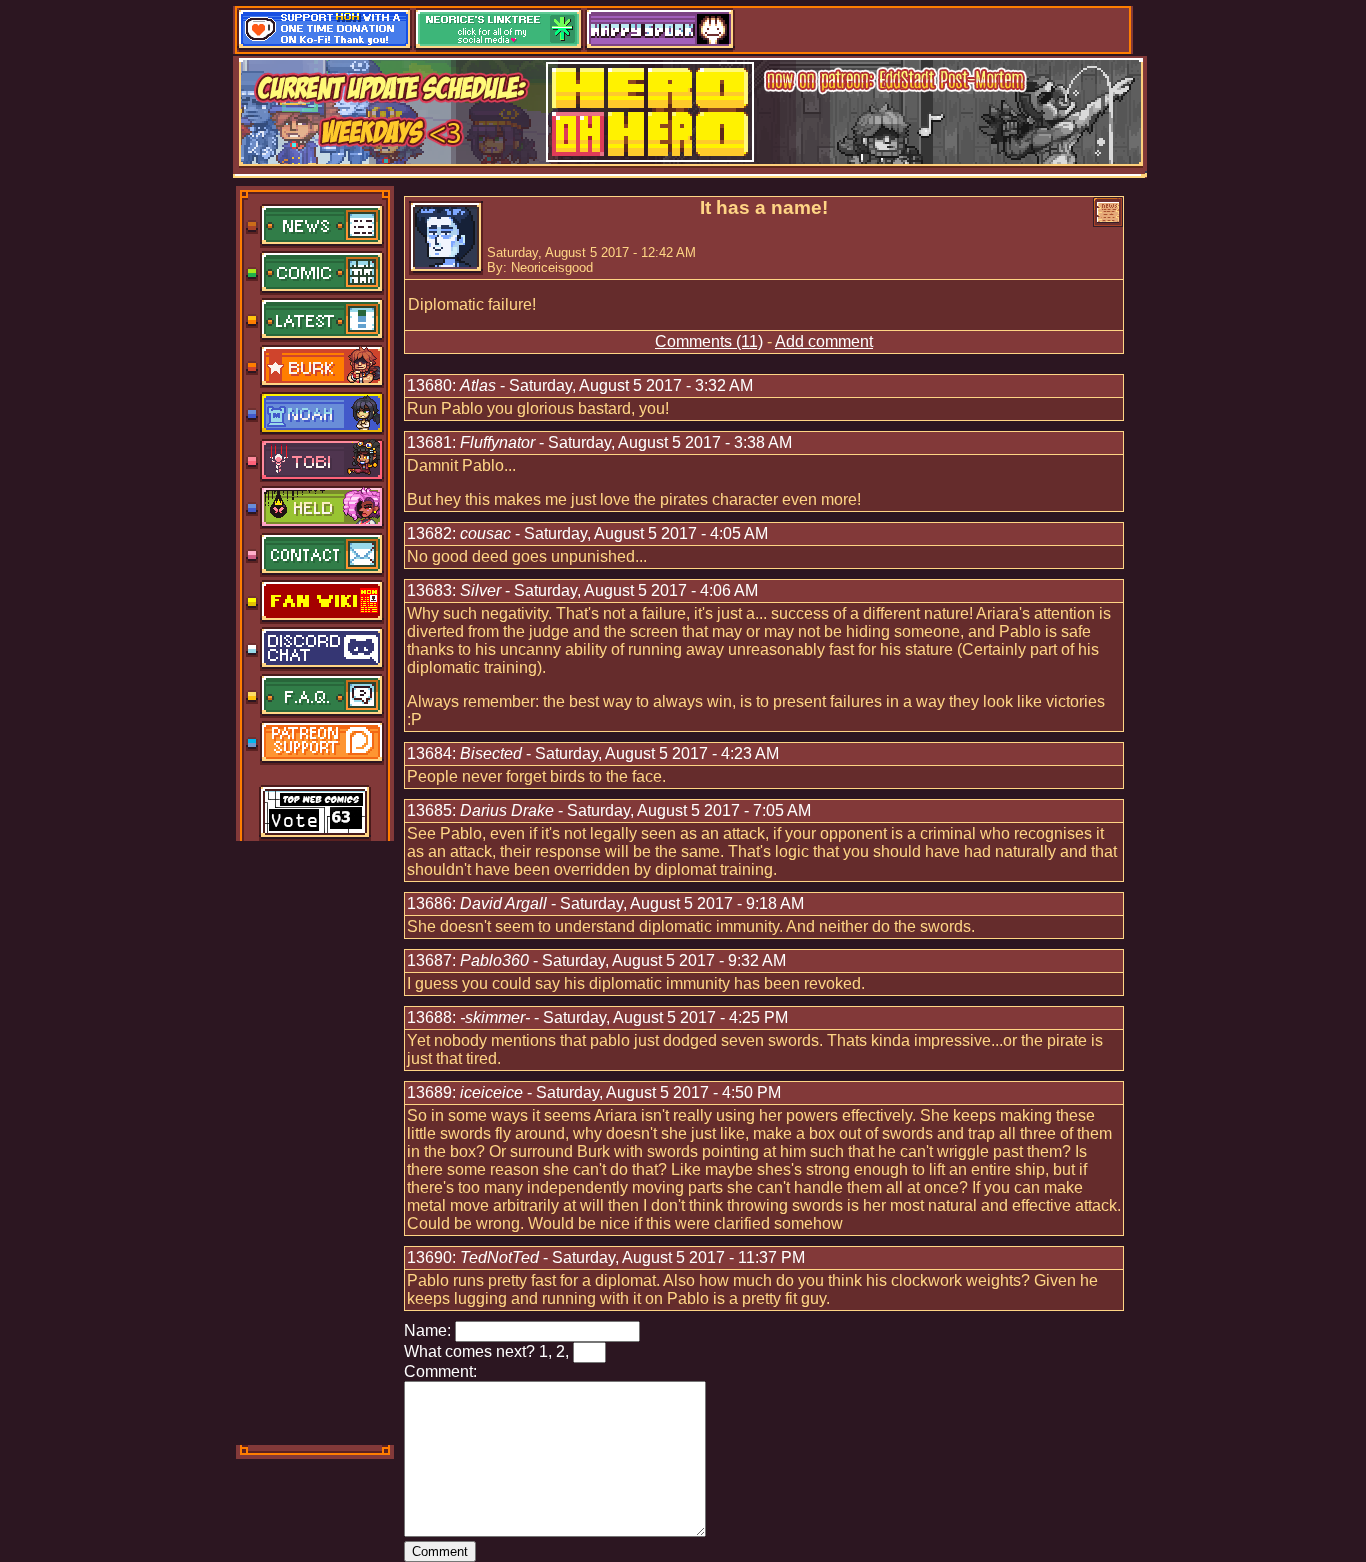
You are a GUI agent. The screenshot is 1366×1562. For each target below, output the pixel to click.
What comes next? (469, 1351)
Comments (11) (709, 341)
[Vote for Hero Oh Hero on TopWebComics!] (315, 814)
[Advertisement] (316, 1141)
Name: (427, 1330)
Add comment (824, 341)
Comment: (440, 1371)
